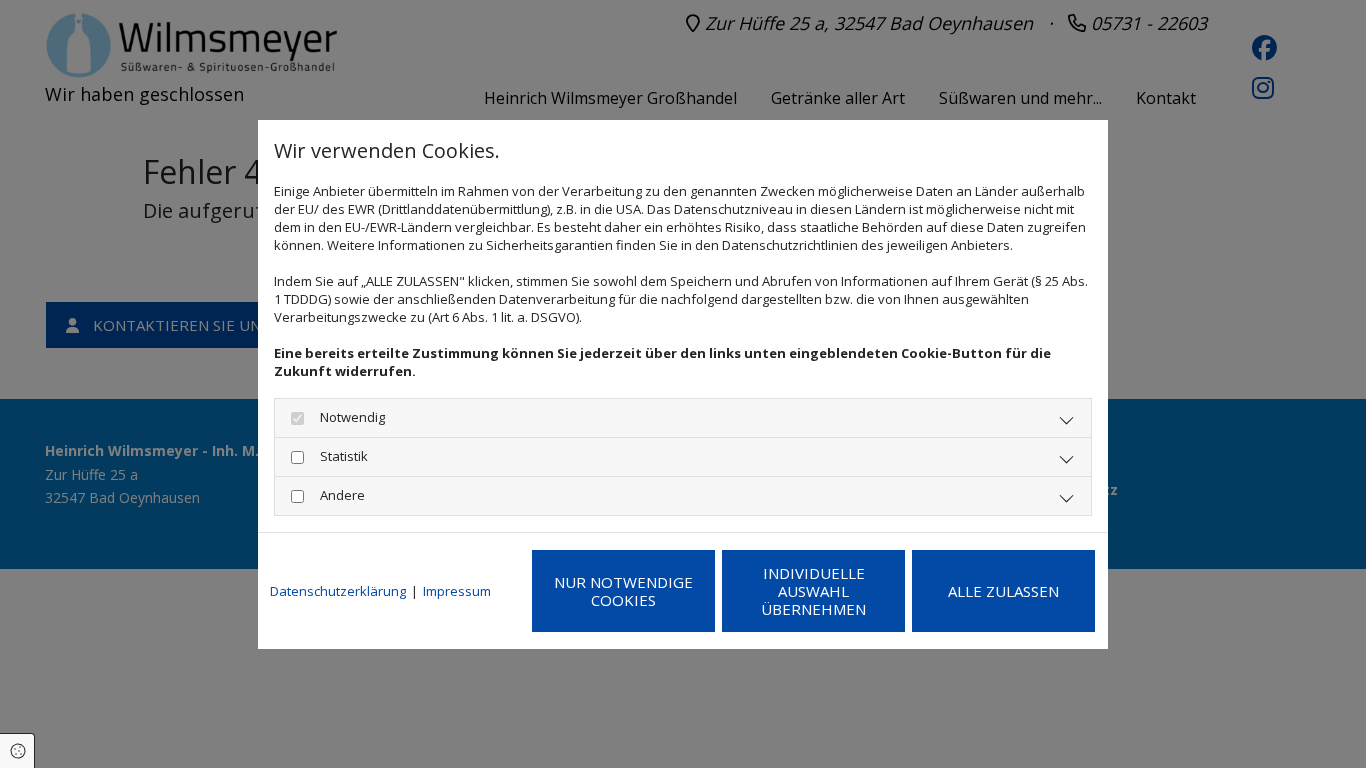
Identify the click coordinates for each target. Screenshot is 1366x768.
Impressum (457, 591)
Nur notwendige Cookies (623, 591)
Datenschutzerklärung (338, 591)
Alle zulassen (1003, 591)
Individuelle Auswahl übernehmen (813, 591)
